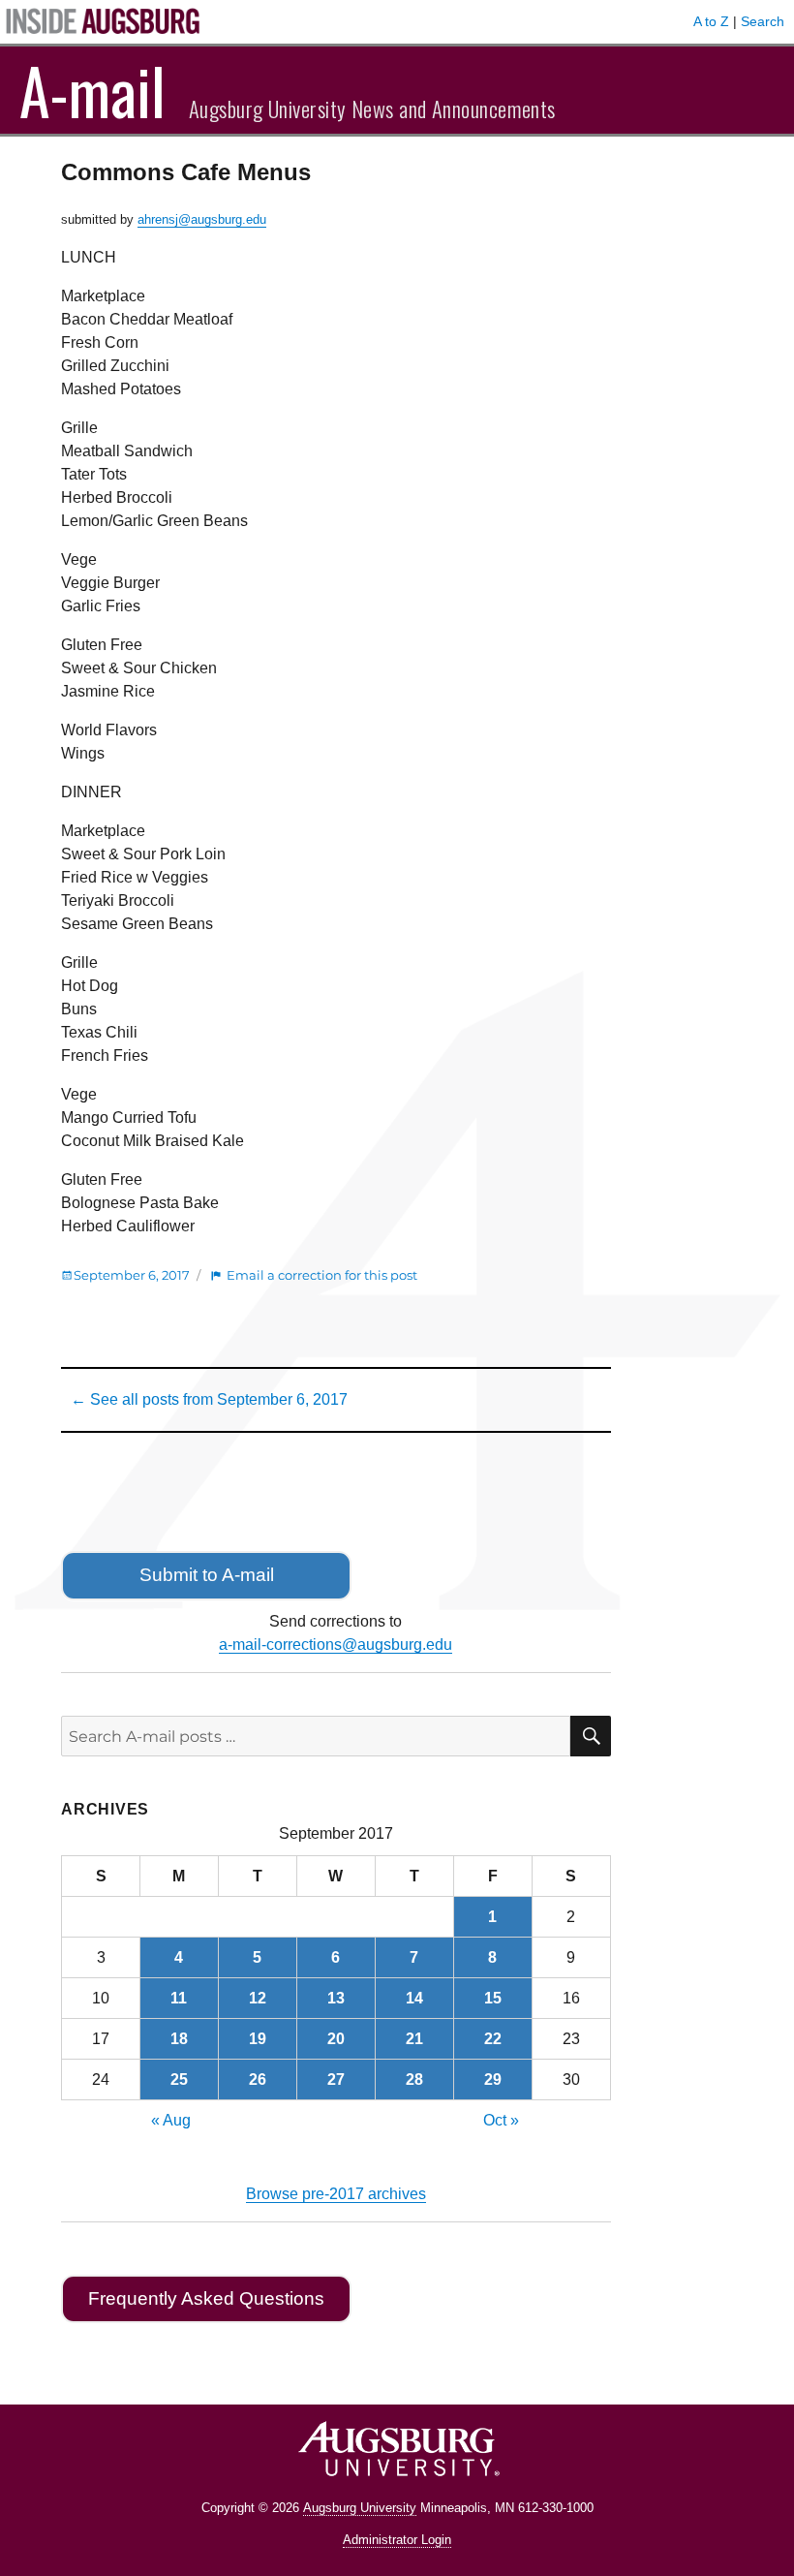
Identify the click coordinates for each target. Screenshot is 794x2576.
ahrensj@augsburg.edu (202, 219)
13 (336, 1998)
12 (258, 1998)
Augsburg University (360, 2508)
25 (179, 2079)
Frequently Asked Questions (206, 2298)
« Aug (171, 2120)
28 (414, 2079)
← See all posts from (209, 1399)
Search (763, 21)
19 (258, 2039)
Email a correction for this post (322, 1275)
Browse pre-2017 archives (336, 2194)
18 (179, 2039)
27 (336, 2079)
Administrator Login (397, 2540)
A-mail (92, 90)
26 (258, 2079)
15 (493, 1998)
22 (493, 2039)
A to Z (711, 21)
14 (414, 1998)
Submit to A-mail (207, 1575)
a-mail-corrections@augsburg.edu (336, 1645)
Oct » (501, 2120)
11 (179, 1998)
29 (493, 2079)
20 (336, 2039)
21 (414, 2039)
